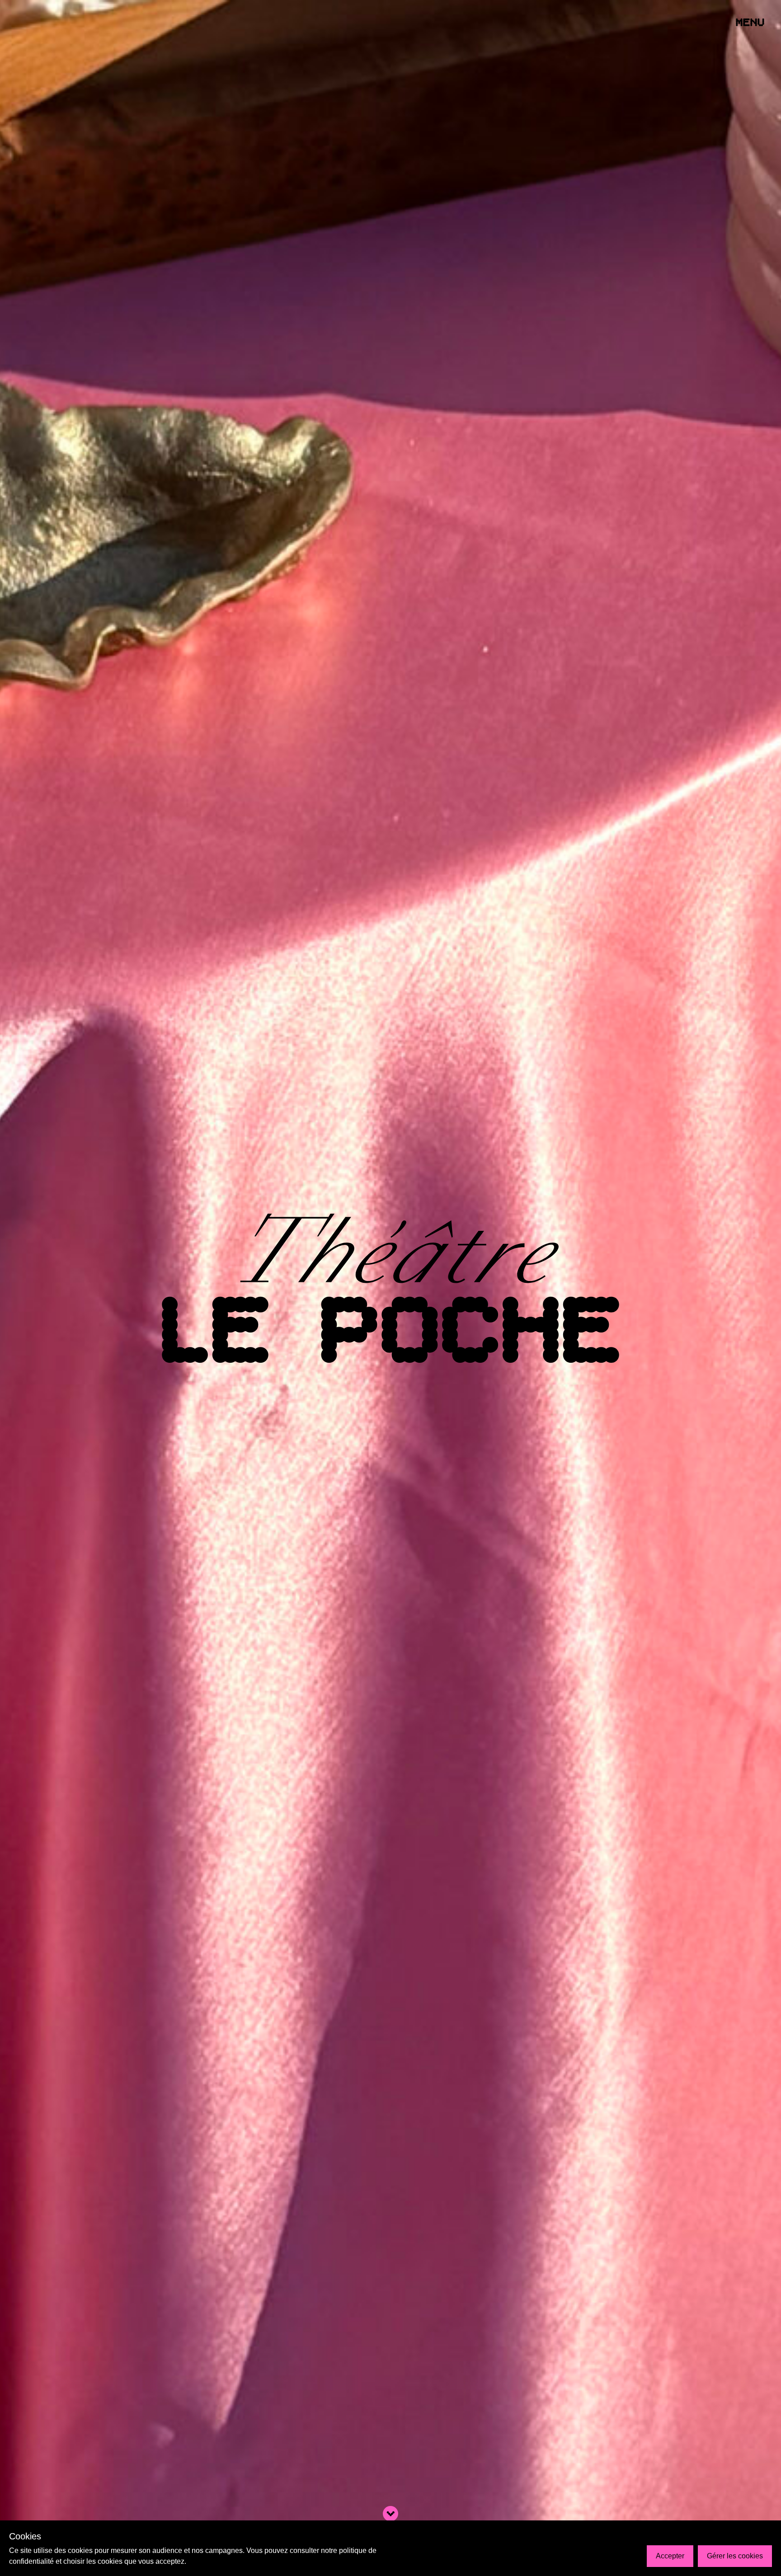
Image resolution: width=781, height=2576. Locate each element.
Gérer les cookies (735, 2556)
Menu (751, 23)
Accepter (670, 2556)
